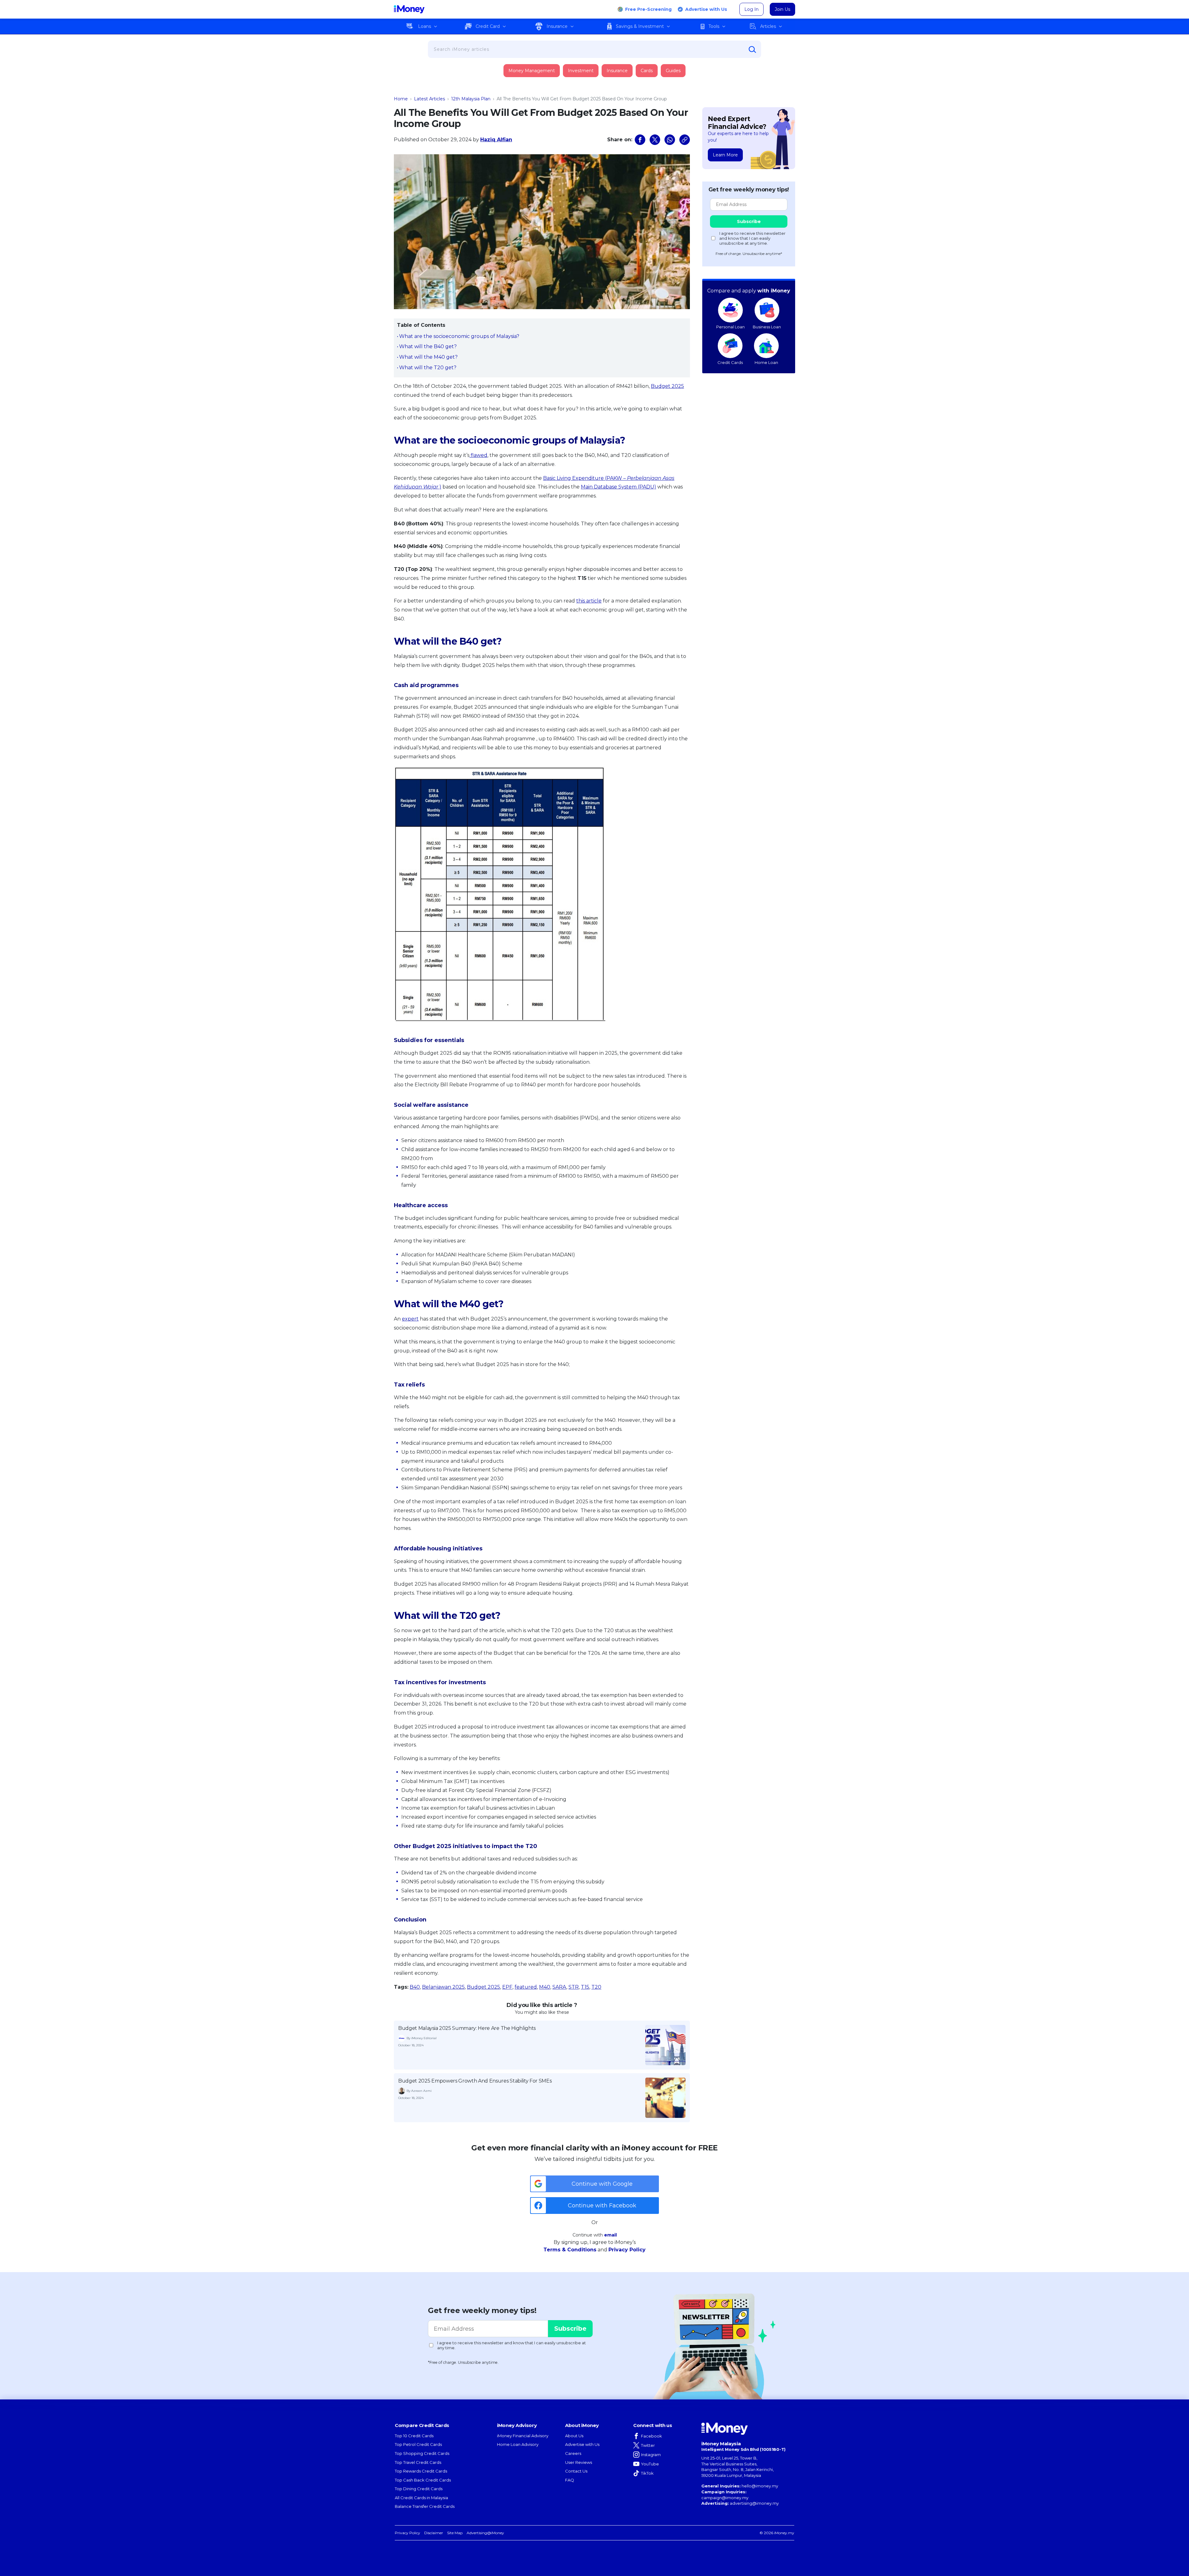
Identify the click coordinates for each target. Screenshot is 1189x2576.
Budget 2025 (667, 386)
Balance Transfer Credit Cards (425, 2506)
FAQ (570, 2480)
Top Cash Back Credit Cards (423, 2480)
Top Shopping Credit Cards (422, 2453)
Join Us (782, 9)
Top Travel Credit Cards (418, 2462)
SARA (559, 1987)
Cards (647, 71)
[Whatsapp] (670, 140)
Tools (714, 26)
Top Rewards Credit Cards (421, 2471)
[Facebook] (640, 140)
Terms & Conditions (570, 2250)
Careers (573, 2453)
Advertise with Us (706, 9)
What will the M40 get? (428, 357)
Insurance (557, 26)
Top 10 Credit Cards (414, 2436)
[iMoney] (409, 9)
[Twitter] (655, 140)
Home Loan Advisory (518, 2444)
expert (410, 1319)
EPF (507, 1987)
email (610, 2235)
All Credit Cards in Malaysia (421, 2498)
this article (589, 601)
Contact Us (576, 2471)
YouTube (650, 2464)
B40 (415, 1987)
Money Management (532, 71)
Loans (425, 26)
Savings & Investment (640, 26)
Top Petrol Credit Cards (418, 2444)
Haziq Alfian (496, 140)
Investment (581, 71)
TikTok (647, 2473)
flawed (478, 455)
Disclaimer (434, 2533)
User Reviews (579, 2462)
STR (574, 1987)
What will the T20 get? (428, 368)
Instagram (651, 2455)
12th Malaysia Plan (471, 99)
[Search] (752, 50)
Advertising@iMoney (485, 2533)
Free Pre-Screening (648, 9)
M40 (545, 1987)
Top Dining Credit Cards (419, 2489)
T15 (585, 1987)
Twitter (648, 2445)
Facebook (651, 2436)
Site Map (455, 2533)
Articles (768, 26)
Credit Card (488, 26)
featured (526, 1987)
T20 (596, 1987)
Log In (751, 9)
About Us (574, 2436)
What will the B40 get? (428, 346)
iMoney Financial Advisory (523, 2436)
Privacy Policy (627, 2250)
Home (401, 99)
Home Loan (766, 362)
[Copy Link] (685, 140)
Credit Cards (730, 362)
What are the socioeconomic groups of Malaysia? (459, 336)
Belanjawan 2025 (443, 1987)
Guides (673, 71)
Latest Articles (429, 99)
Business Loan (767, 327)
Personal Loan (730, 327)
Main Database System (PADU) (618, 487)
